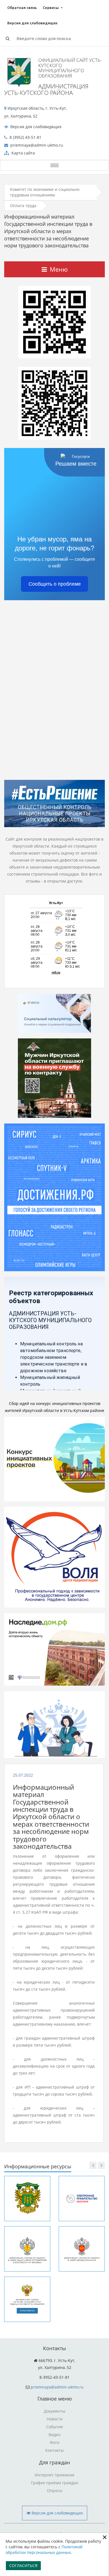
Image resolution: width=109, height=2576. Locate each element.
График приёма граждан (55, 2483)
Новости (55, 2419)
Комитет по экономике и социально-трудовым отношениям (45, 192)
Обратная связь (22, 8)
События (54, 2427)
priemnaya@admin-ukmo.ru (57, 2387)
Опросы (55, 2491)
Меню (59, 269)
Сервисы (51, 8)
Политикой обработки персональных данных (44, 2550)
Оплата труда (23, 206)
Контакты (54, 2450)
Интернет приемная (54, 2475)
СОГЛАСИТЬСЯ (23, 2566)
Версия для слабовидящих (32, 23)
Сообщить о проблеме (55, 584)
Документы (55, 2411)
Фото (54, 2442)
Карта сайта (23, 153)
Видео (54, 2435)
